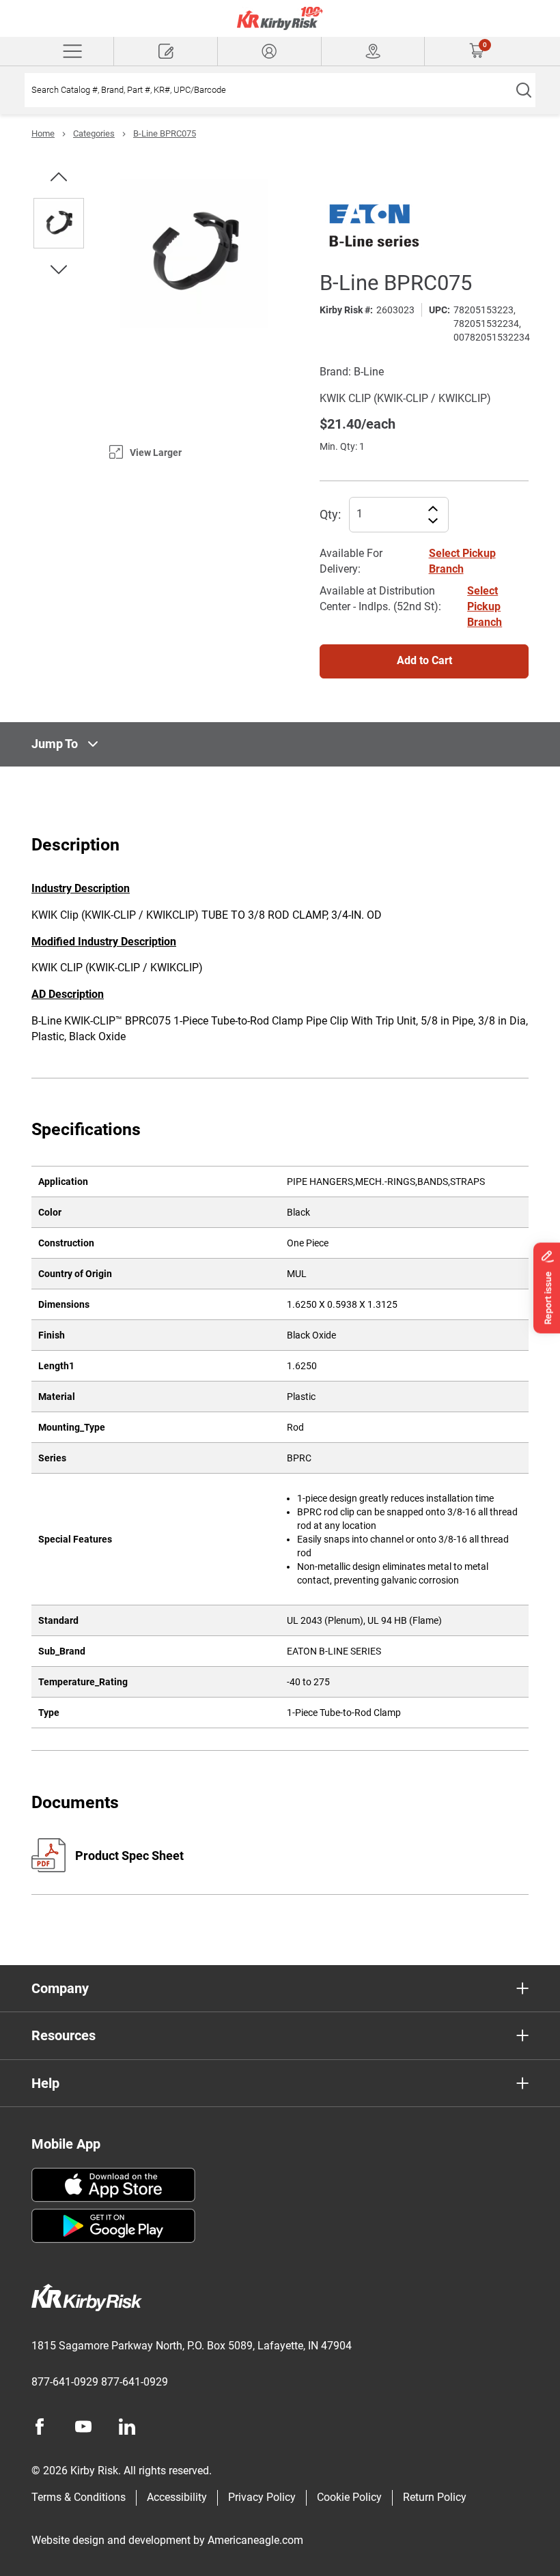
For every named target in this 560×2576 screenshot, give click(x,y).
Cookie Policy (349, 2497)
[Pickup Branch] (373, 51)
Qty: (330, 514)
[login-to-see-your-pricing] (269, 51)
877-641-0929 (65, 2382)
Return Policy (435, 2497)
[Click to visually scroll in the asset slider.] (59, 177)
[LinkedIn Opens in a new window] (127, 2427)
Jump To (55, 744)
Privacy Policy (262, 2497)
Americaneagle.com (255, 2540)
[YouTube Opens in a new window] (83, 2427)
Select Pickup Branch (485, 606)
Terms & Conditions (79, 2497)
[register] (166, 51)
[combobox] (268, 90)
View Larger (156, 453)
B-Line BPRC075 (165, 133)
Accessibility (177, 2497)
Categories (94, 133)
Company (60, 1988)
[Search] (523, 90)
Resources (64, 2035)
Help (45, 2083)
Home (43, 133)
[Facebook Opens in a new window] (40, 2427)
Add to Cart (424, 660)
